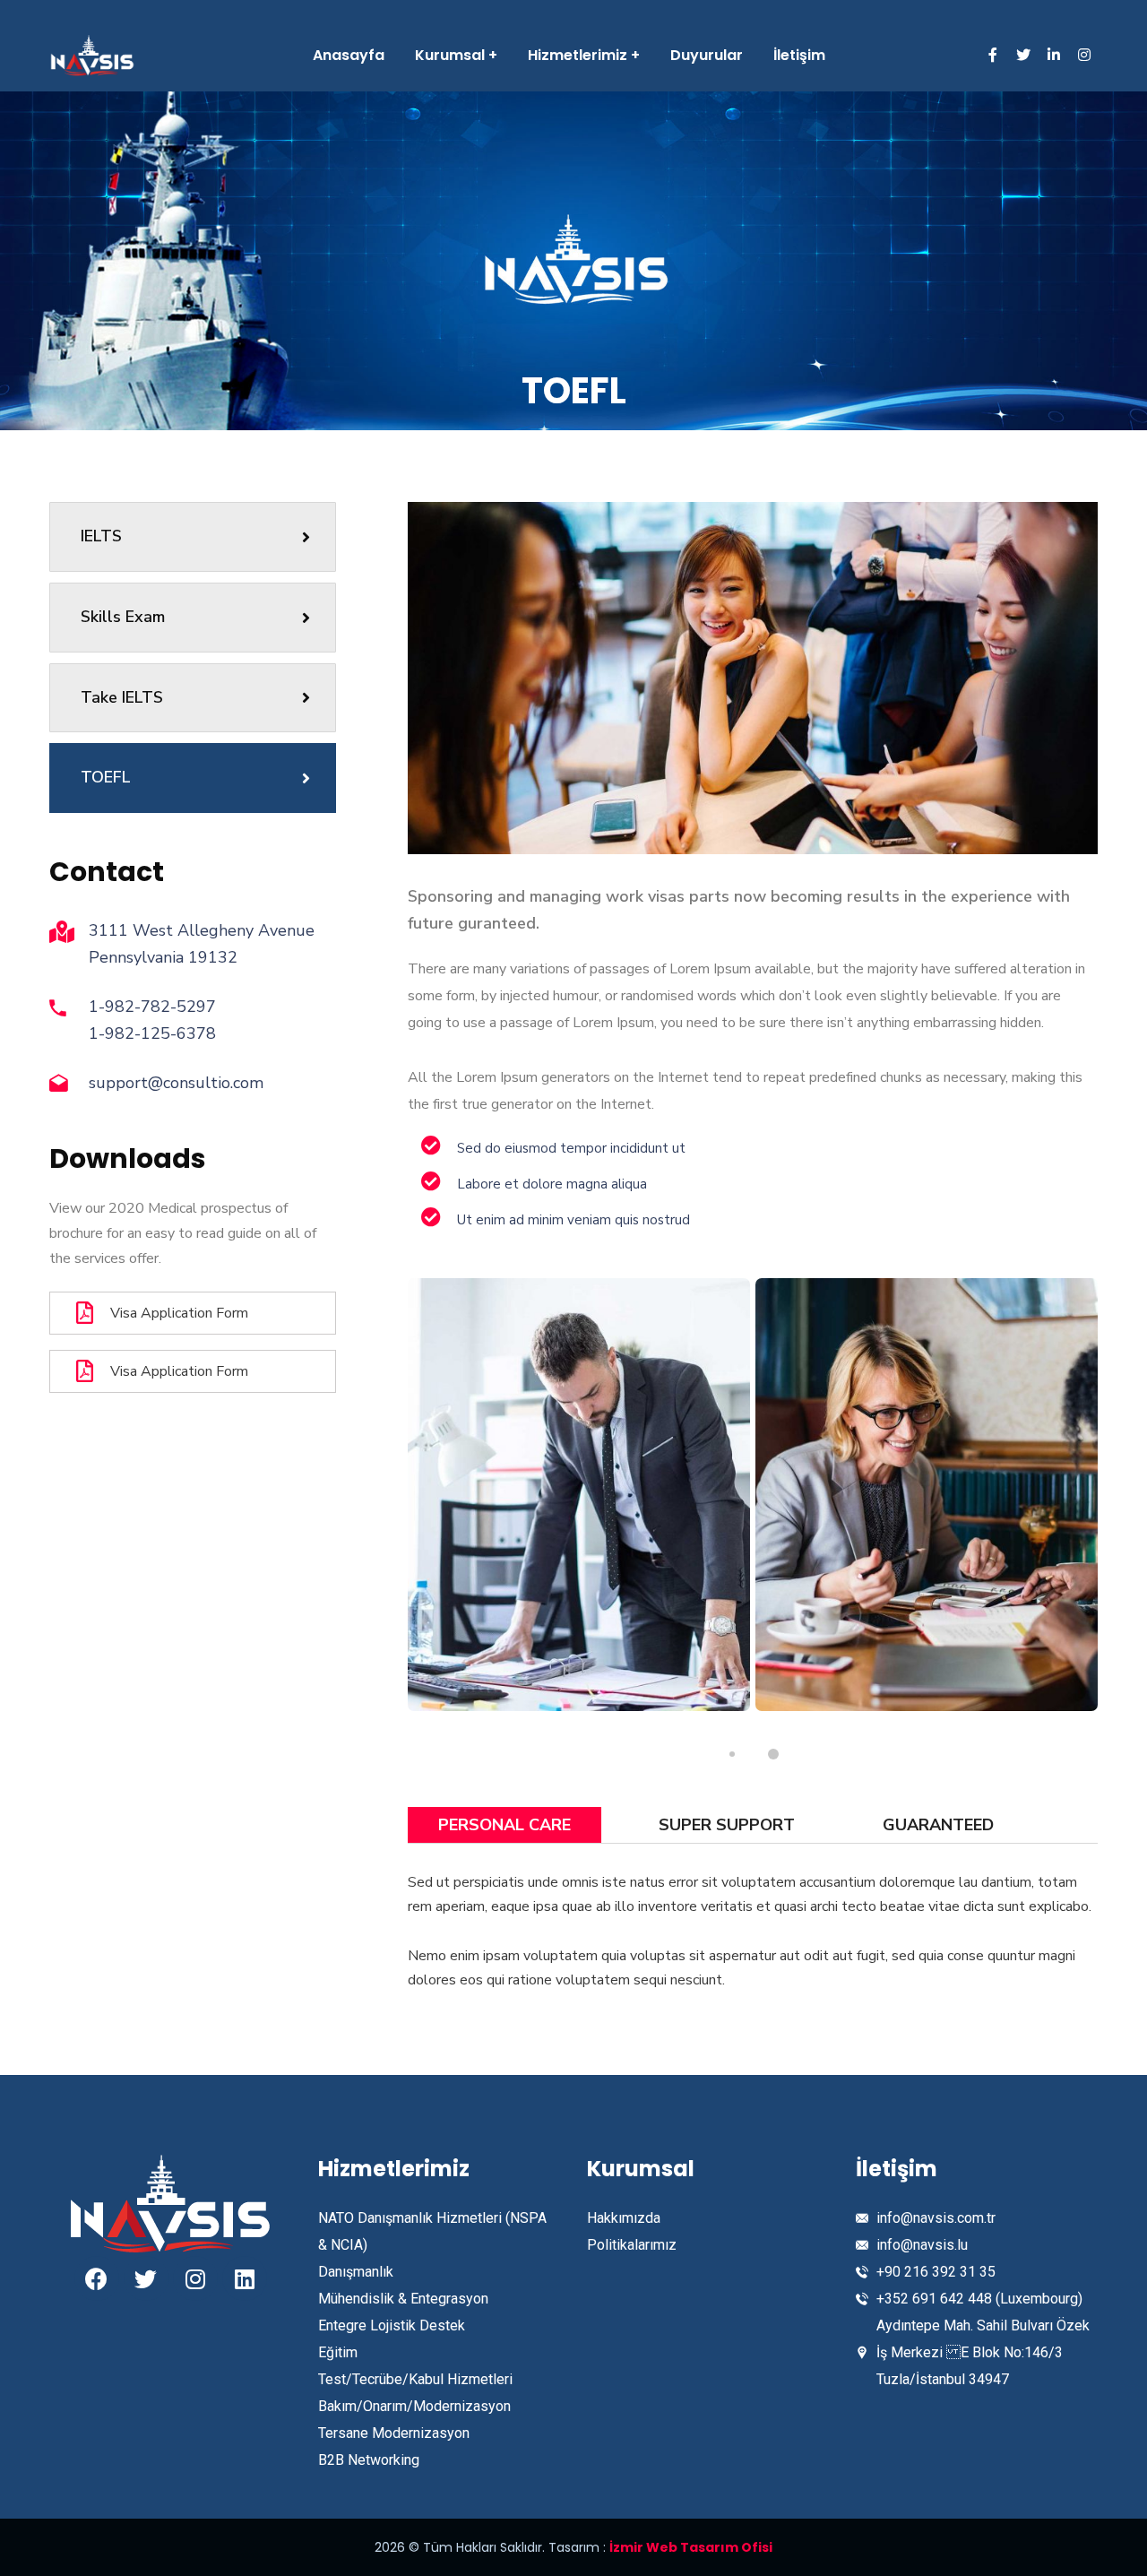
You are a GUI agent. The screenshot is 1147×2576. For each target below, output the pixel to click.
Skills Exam (123, 617)
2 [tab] (773, 1754)
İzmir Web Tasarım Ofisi (691, 2547)
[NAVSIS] (92, 56)
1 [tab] (732, 1754)
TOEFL (106, 777)
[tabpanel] (579, 1495)
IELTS (101, 536)
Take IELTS (122, 697)
